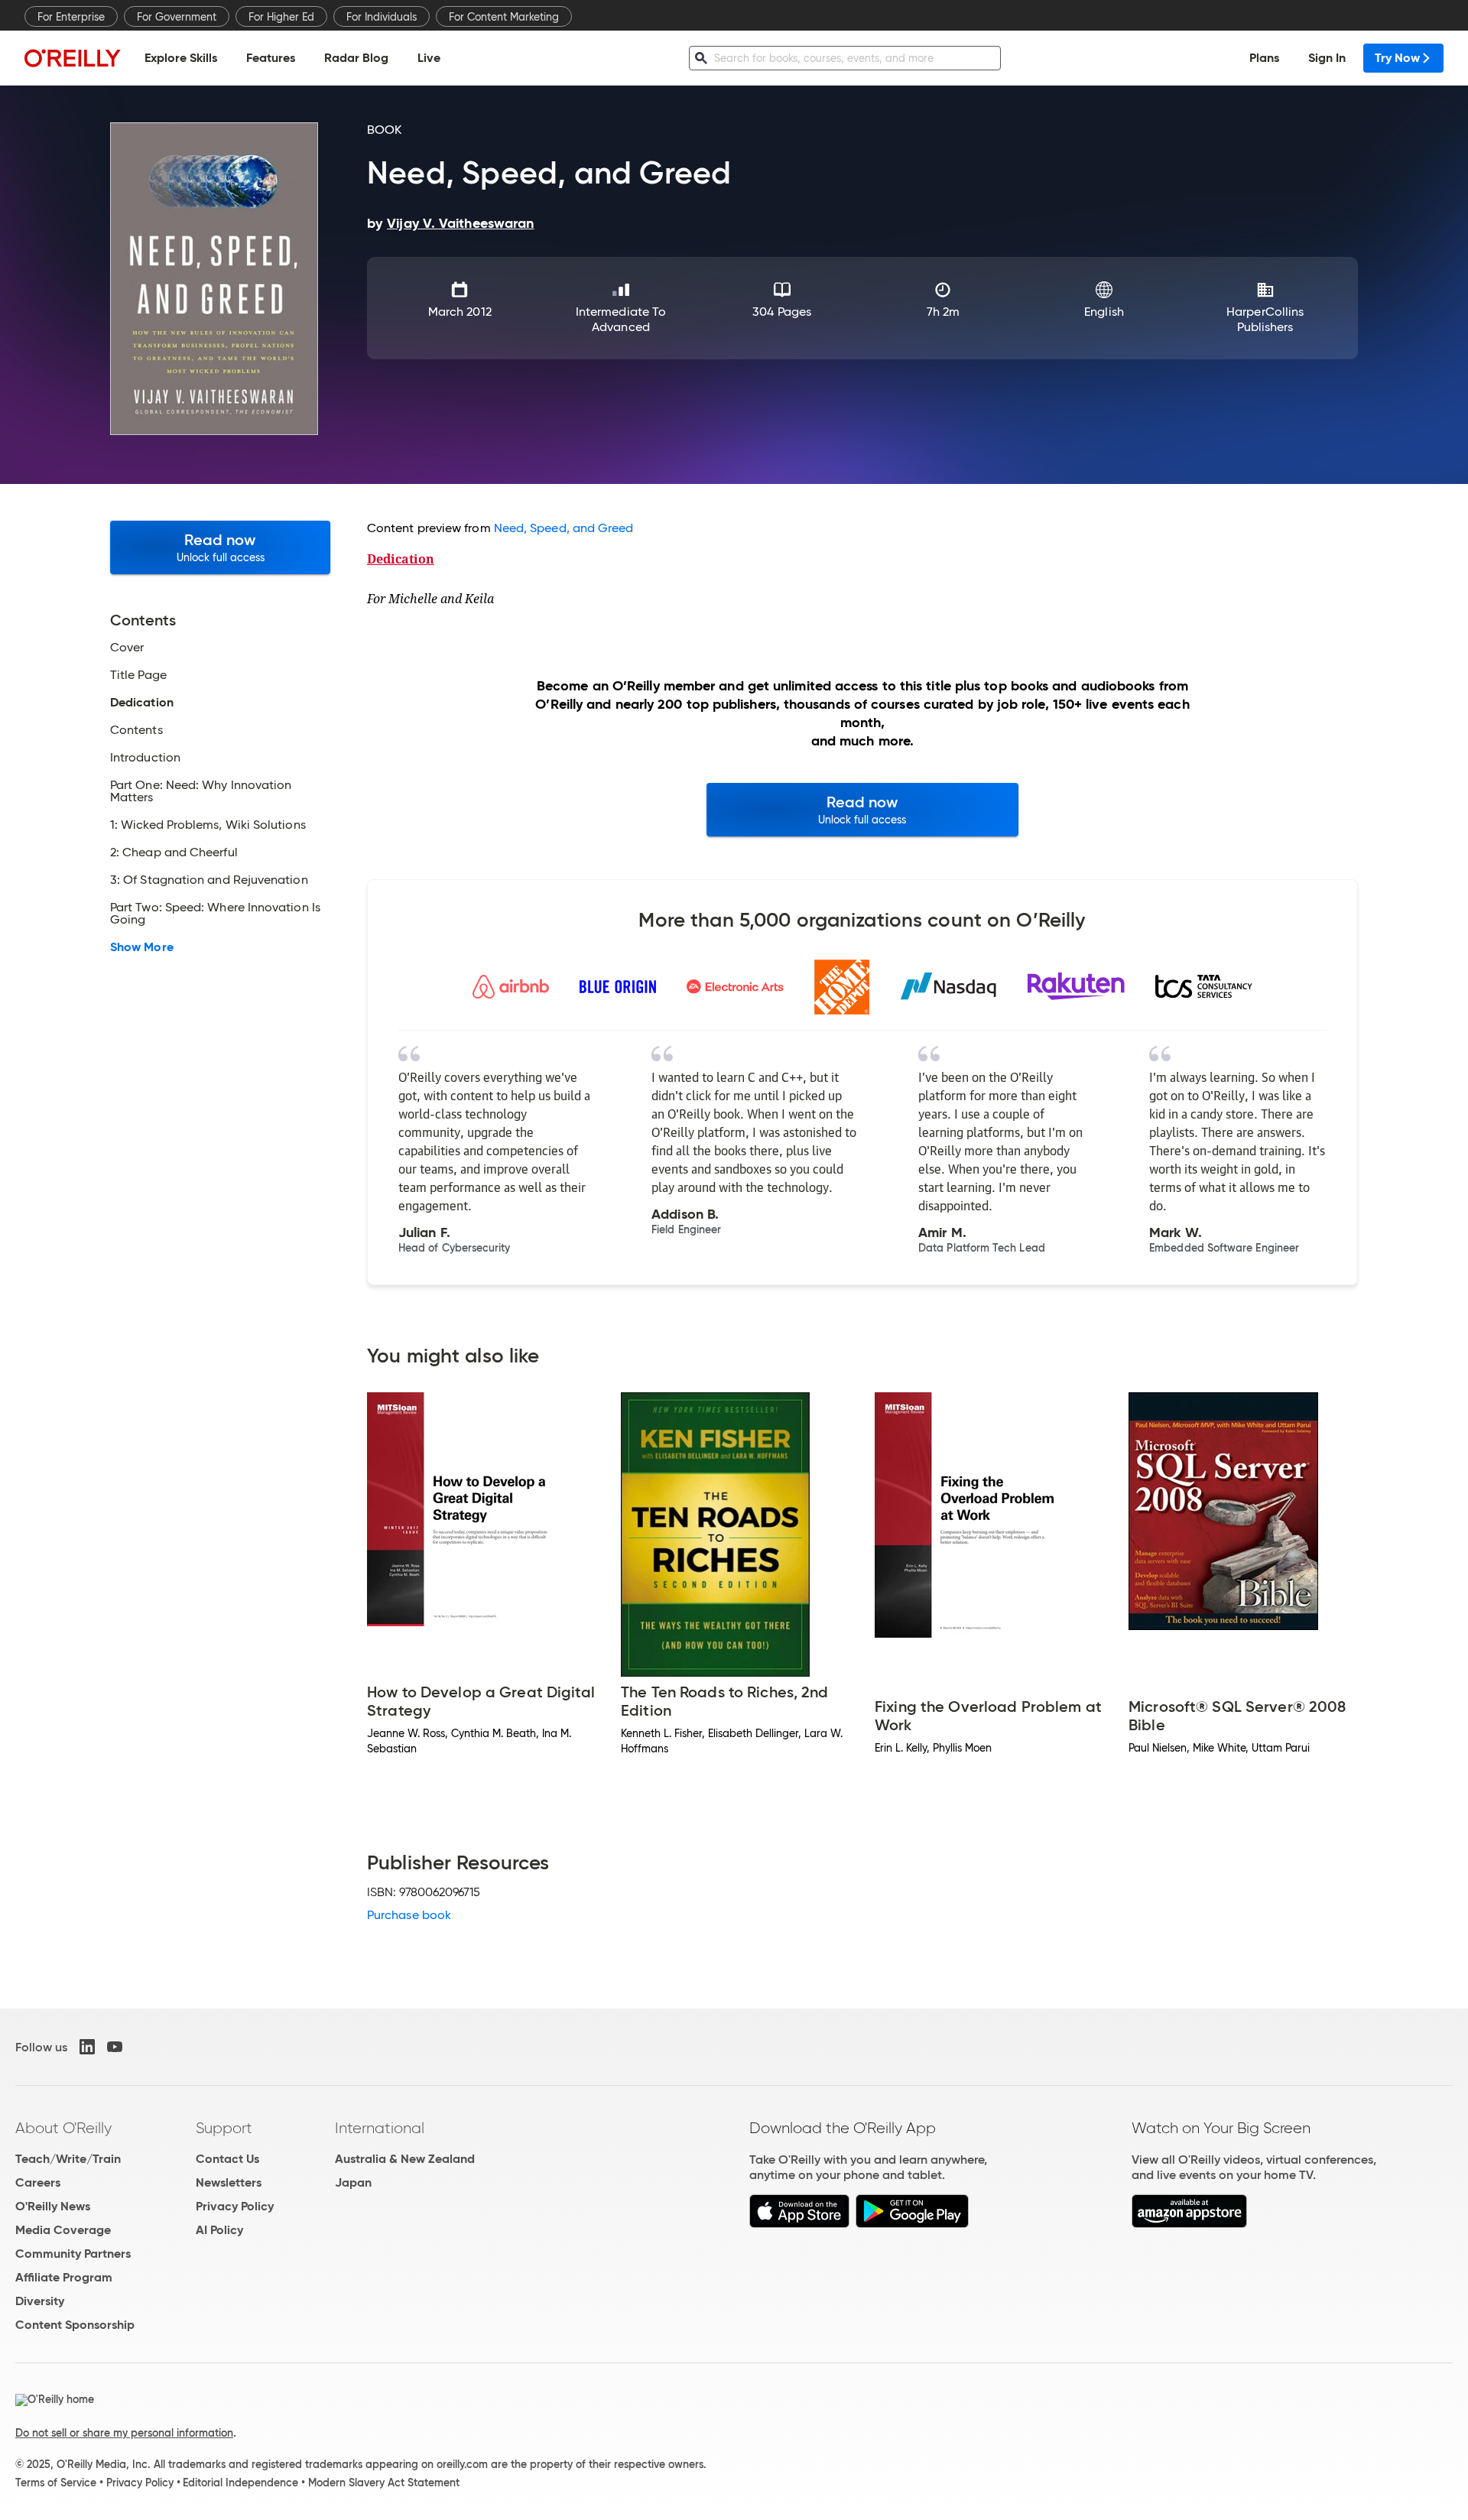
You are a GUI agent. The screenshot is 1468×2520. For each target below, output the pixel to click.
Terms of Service (56, 2483)
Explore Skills (181, 58)
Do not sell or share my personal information (124, 2433)
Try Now (1397, 58)
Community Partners (73, 2254)
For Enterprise (71, 17)
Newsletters (229, 2182)
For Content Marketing (504, 17)
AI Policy (219, 2230)
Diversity (40, 2301)
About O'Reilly (63, 2128)
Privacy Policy (235, 2206)
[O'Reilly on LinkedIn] (87, 2047)
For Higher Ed (281, 17)
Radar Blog (356, 58)
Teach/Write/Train (68, 2159)
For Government (177, 17)
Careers (38, 2182)
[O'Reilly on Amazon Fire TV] (1189, 2224)
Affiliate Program (64, 2277)
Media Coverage (63, 2230)
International (380, 2128)
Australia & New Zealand (405, 2159)
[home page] (73, 58)
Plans (1264, 58)
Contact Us (227, 2159)
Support (224, 2128)
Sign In (1327, 58)
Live (429, 58)
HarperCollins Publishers (1265, 319)
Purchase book (409, 1915)
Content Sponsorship (75, 2325)
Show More (142, 947)
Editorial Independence (240, 2483)
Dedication (401, 559)
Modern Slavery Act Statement (384, 2483)
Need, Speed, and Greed (564, 528)
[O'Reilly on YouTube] (115, 2047)
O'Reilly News (53, 2206)
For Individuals (382, 17)
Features (271, 58)
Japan (353, 2182)
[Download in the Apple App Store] (799, 2224)
